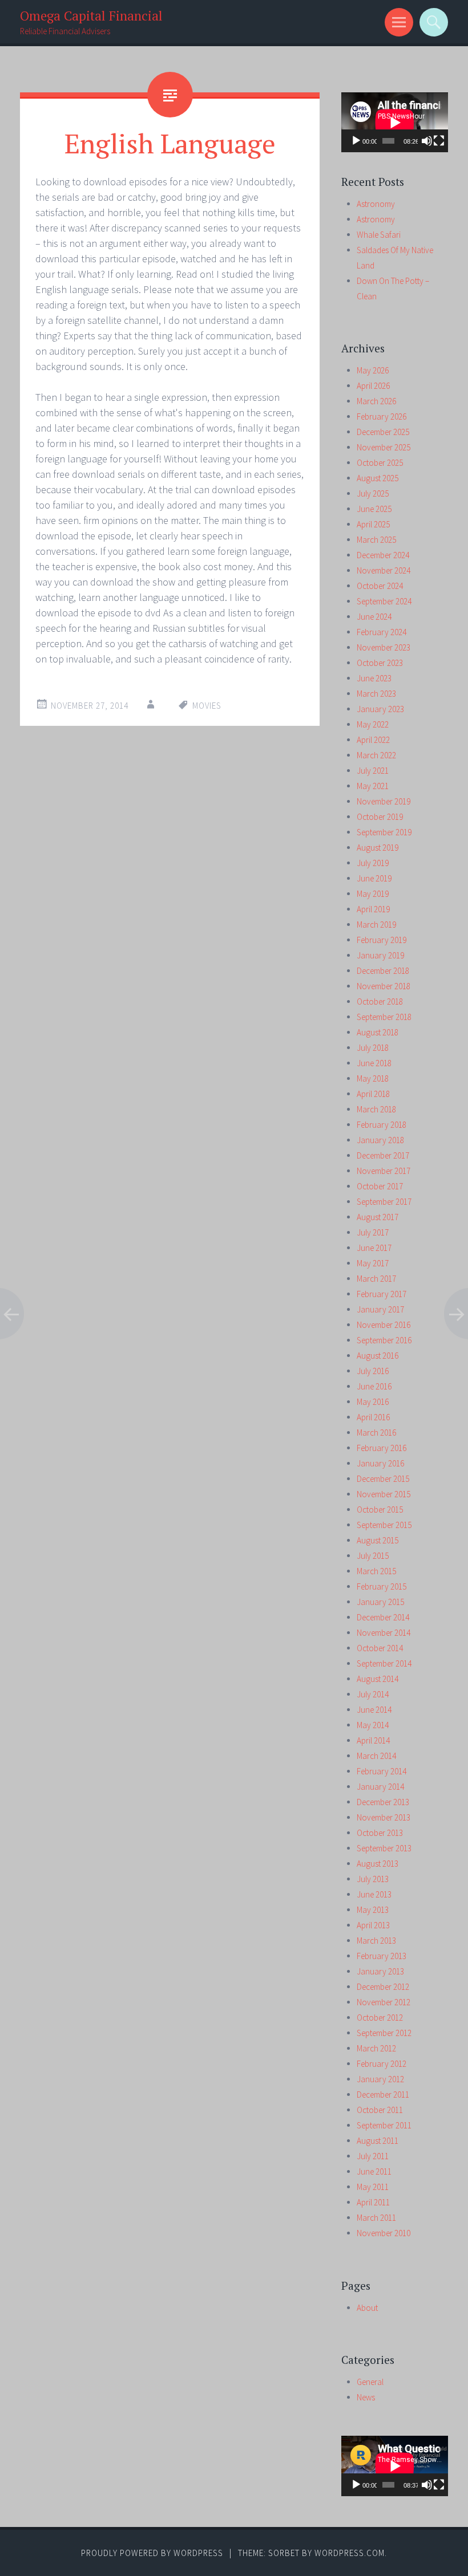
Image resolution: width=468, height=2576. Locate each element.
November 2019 (384, 801)
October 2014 (380, 1648)
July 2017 (373, 1232)
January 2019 (380, 955)
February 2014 (382, 1771)
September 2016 (384, 1340)
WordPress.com (350, 2553)
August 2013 (378, 1864)
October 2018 (380, 1001)
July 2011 (373, 2156)
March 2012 (376, 2048)
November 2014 (384, 1633)
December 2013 (383, 1802)
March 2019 (376, 925)
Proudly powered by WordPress (152, 2553)
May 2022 (373, 724)
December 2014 (383, 1617)
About (367, 2308)
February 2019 (382, 940)
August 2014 (378, 1679)
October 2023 (380, 663)
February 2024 (382, 632)
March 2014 (376, 1756)
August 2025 (378, 478)
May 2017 (373, 1263)
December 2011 (383, 2094)
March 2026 (376, 401)
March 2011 (376, 2218)
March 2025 (376, 540)
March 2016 (376, 1433)
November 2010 (384, 2233)
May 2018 (373, 1078)
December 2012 (383, 1987)
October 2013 (380, 1833)
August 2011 (378, 2141)
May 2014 (373, 1725)
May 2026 (373, 370)
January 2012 (380, 2079)
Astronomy (376, 204)
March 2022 (376, 755)
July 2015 (373, 1556)
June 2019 (374, 878)
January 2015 (380, 1602)
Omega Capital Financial (91, 16)
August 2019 (378, 848)
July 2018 (373, 1048)
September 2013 (384, 1848)
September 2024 (384, 601)
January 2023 (380, 709)
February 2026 (382, 417)
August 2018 (378, 1032)
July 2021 (373, 771)
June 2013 (374, 1894)
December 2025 (383, 432)
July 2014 (373, 1694)
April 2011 (373, 2202)
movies (207, 706)
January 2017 (380, 1309)
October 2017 (380, 1186)
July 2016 (373, 1371)
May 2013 (373, 1910)
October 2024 (380, 586)
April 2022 (373, 740)
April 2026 (373, 386)
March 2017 (376, 1279)
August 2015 (378, 1540)
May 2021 (373, 786)
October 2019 (380, 817)
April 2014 (373, 1740)
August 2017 (378, 1217)
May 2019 (373, 894)
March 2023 (376, 694)
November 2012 (384, 2002)
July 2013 (373, 1879)
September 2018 (384, 1017)
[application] (395, 122)
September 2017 (384, 1202)
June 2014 (374, 1710)
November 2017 (384, 1171)
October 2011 (380, 2110)
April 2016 (373, 1417)
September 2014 (384, 1663)
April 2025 (373, 524)
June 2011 (374, 2171)
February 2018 (382, 1125)
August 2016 (378, 1356)
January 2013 (380, 1971)
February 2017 (382, 1294)
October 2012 (380, 2018)
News (366, 2397)
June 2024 (374, 617)
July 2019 (373, 863)
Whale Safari (379, 235)
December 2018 (383, 971)
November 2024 (384, 570)
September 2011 (384, 2125)
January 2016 (380, 1463)
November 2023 (384, 647)
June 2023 (374, 678)
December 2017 (383, 1155)
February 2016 (382, 1448)
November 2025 (384, 447)
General (370, 2382)
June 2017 (374, 1248)
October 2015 (380, 1510)
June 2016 (374, 1386)
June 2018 (374, 1063)
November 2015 (384, 1494)
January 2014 (380, 1787)
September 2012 (384, 2033)
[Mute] (427, 141)
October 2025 (380, 463)
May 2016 (373, 1402)
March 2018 (376, 1109)
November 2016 (384, 1325)
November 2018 (384, 986)
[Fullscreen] (439, 141)
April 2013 (373, 1925)
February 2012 (382, 2064)
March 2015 (376, 1571)
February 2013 (382, 1956)
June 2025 (374, 509)
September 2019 (384, 832)
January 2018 (380, 1140)
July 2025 (373, 493)
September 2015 (384, 1525)
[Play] (356, 141)
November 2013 (384, 1817)
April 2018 (373, 1094)
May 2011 (373, 2187)
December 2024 (383, 555)
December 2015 (383, 1479)
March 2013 (376, 1941)
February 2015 (382, 1586)
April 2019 (373, 909)
